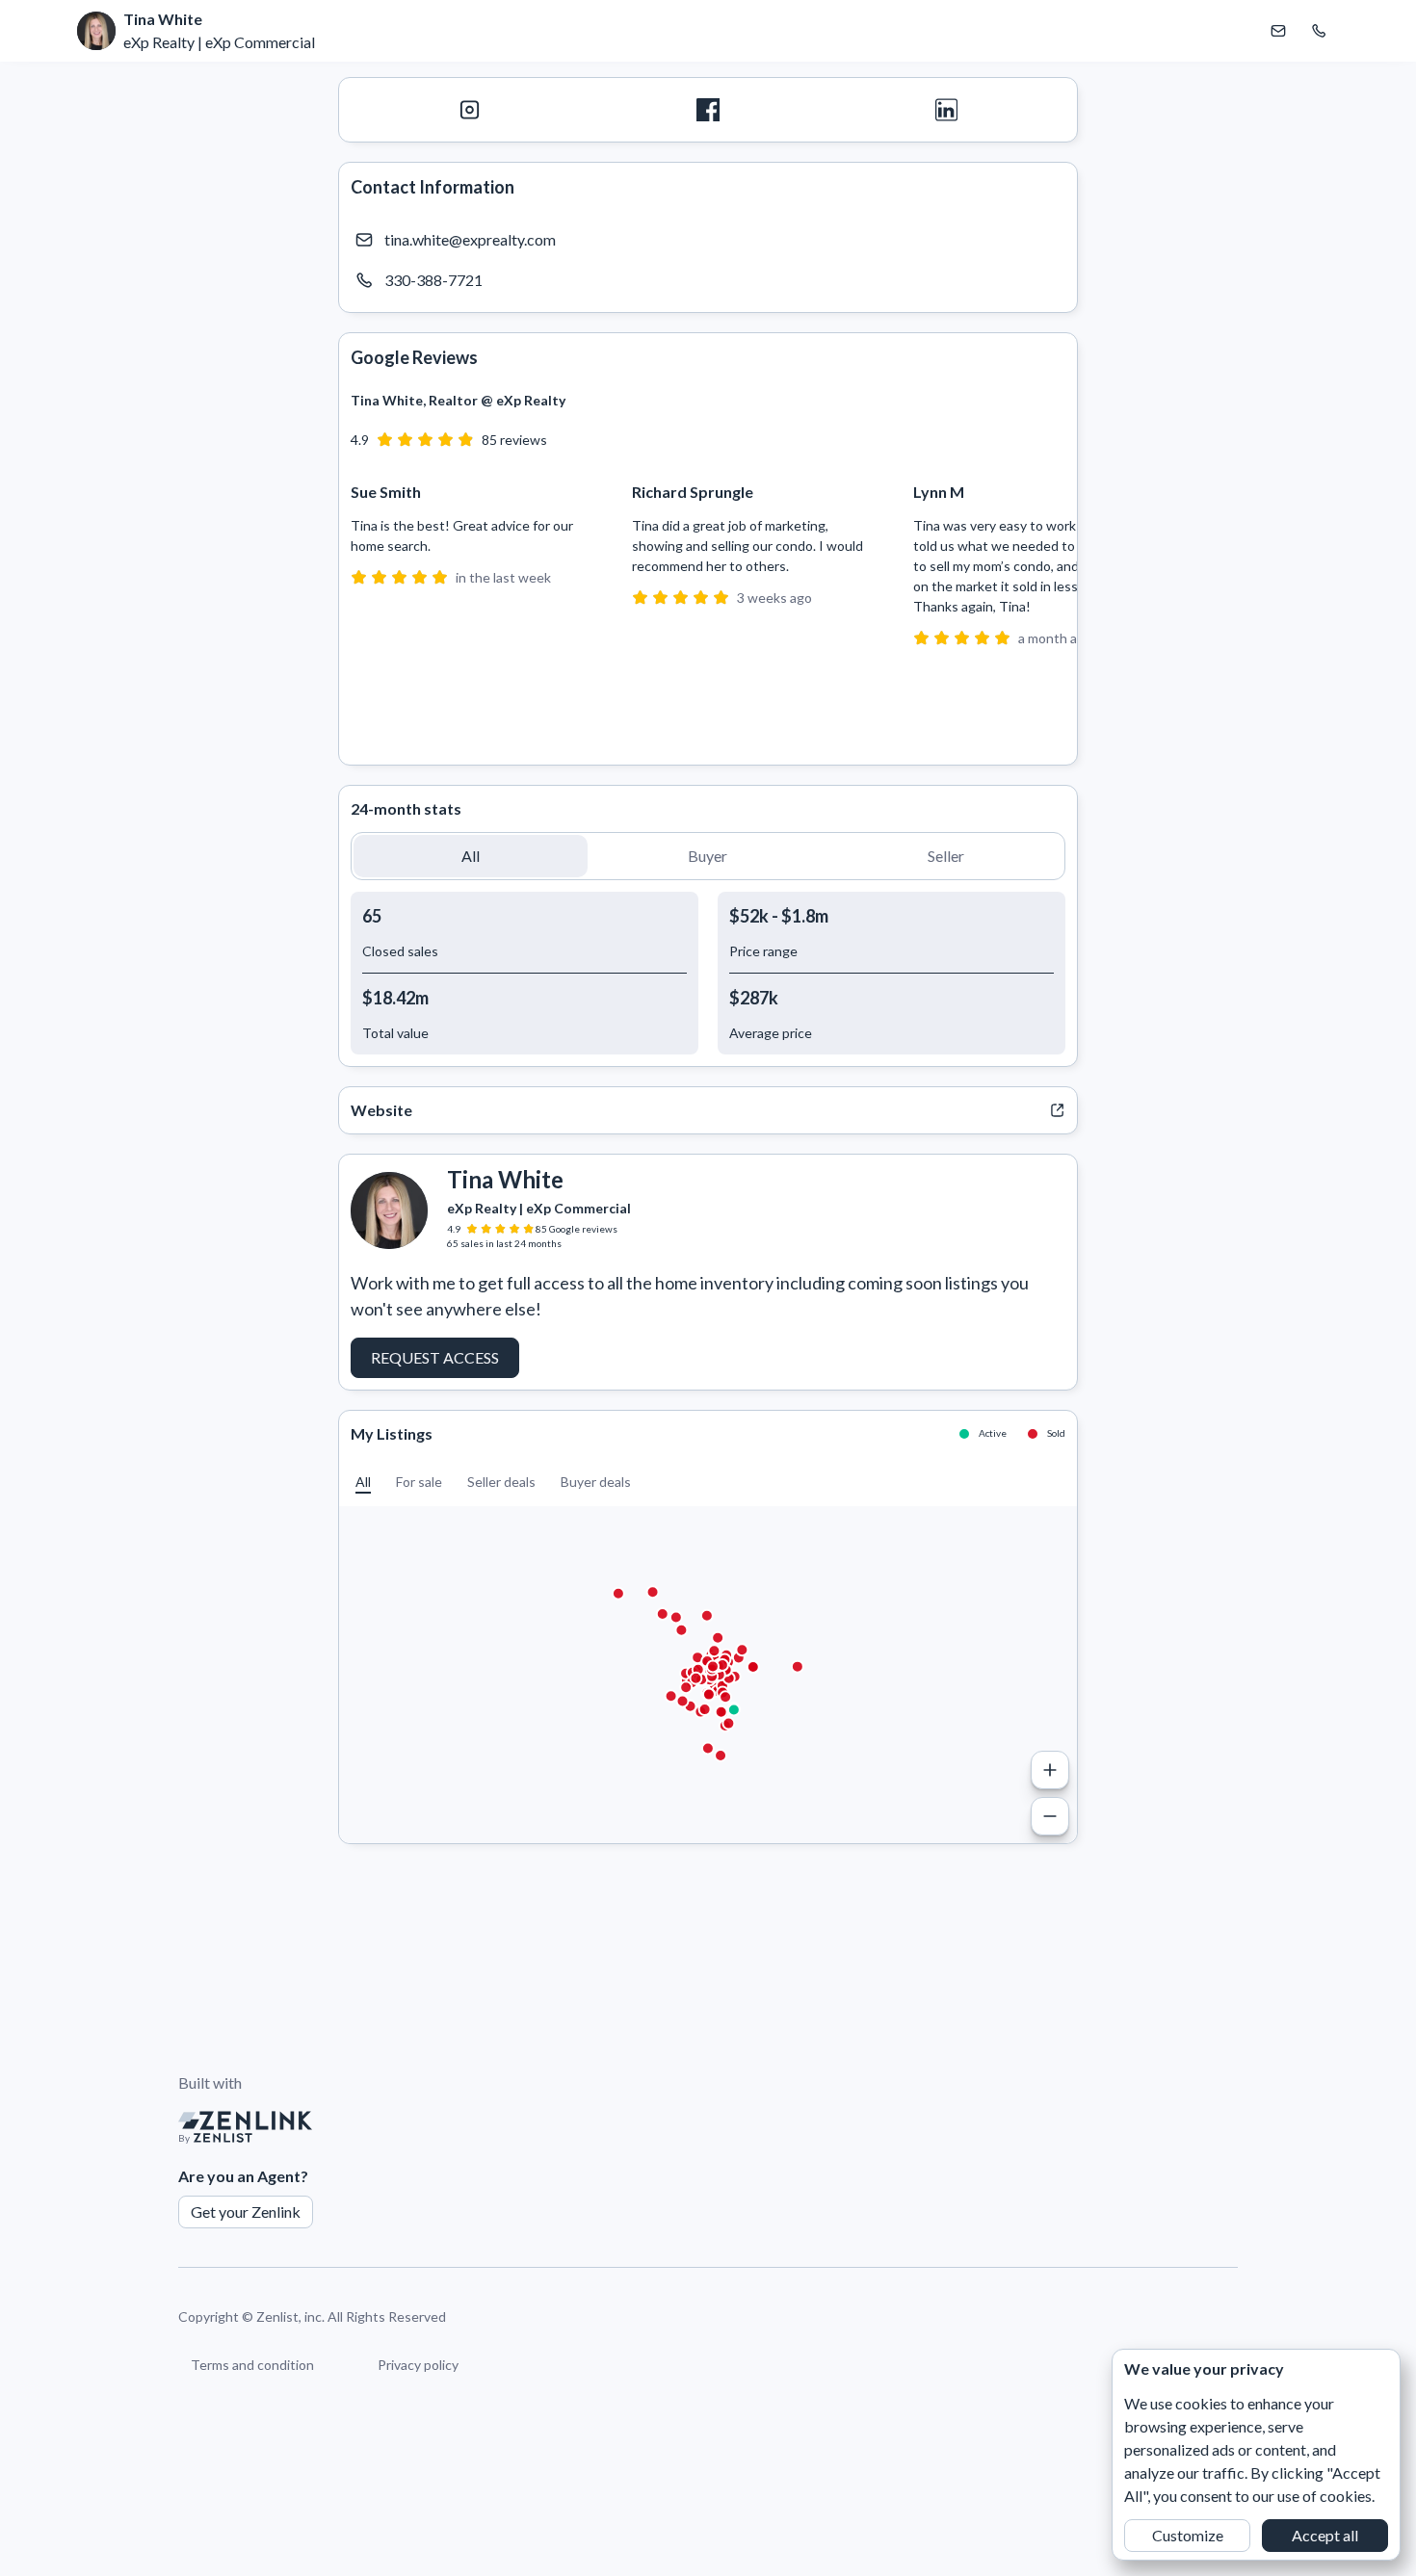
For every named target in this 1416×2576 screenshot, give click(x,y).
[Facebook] (708, 110)
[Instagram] (470, 110)
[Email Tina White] (1278, 31)
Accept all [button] (1325, 2535)
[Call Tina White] (1319, 31)
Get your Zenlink (246, 2212)
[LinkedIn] (946, 110)
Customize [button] (1188, 2535)
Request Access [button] (435, 1357)
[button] (471, 856)
